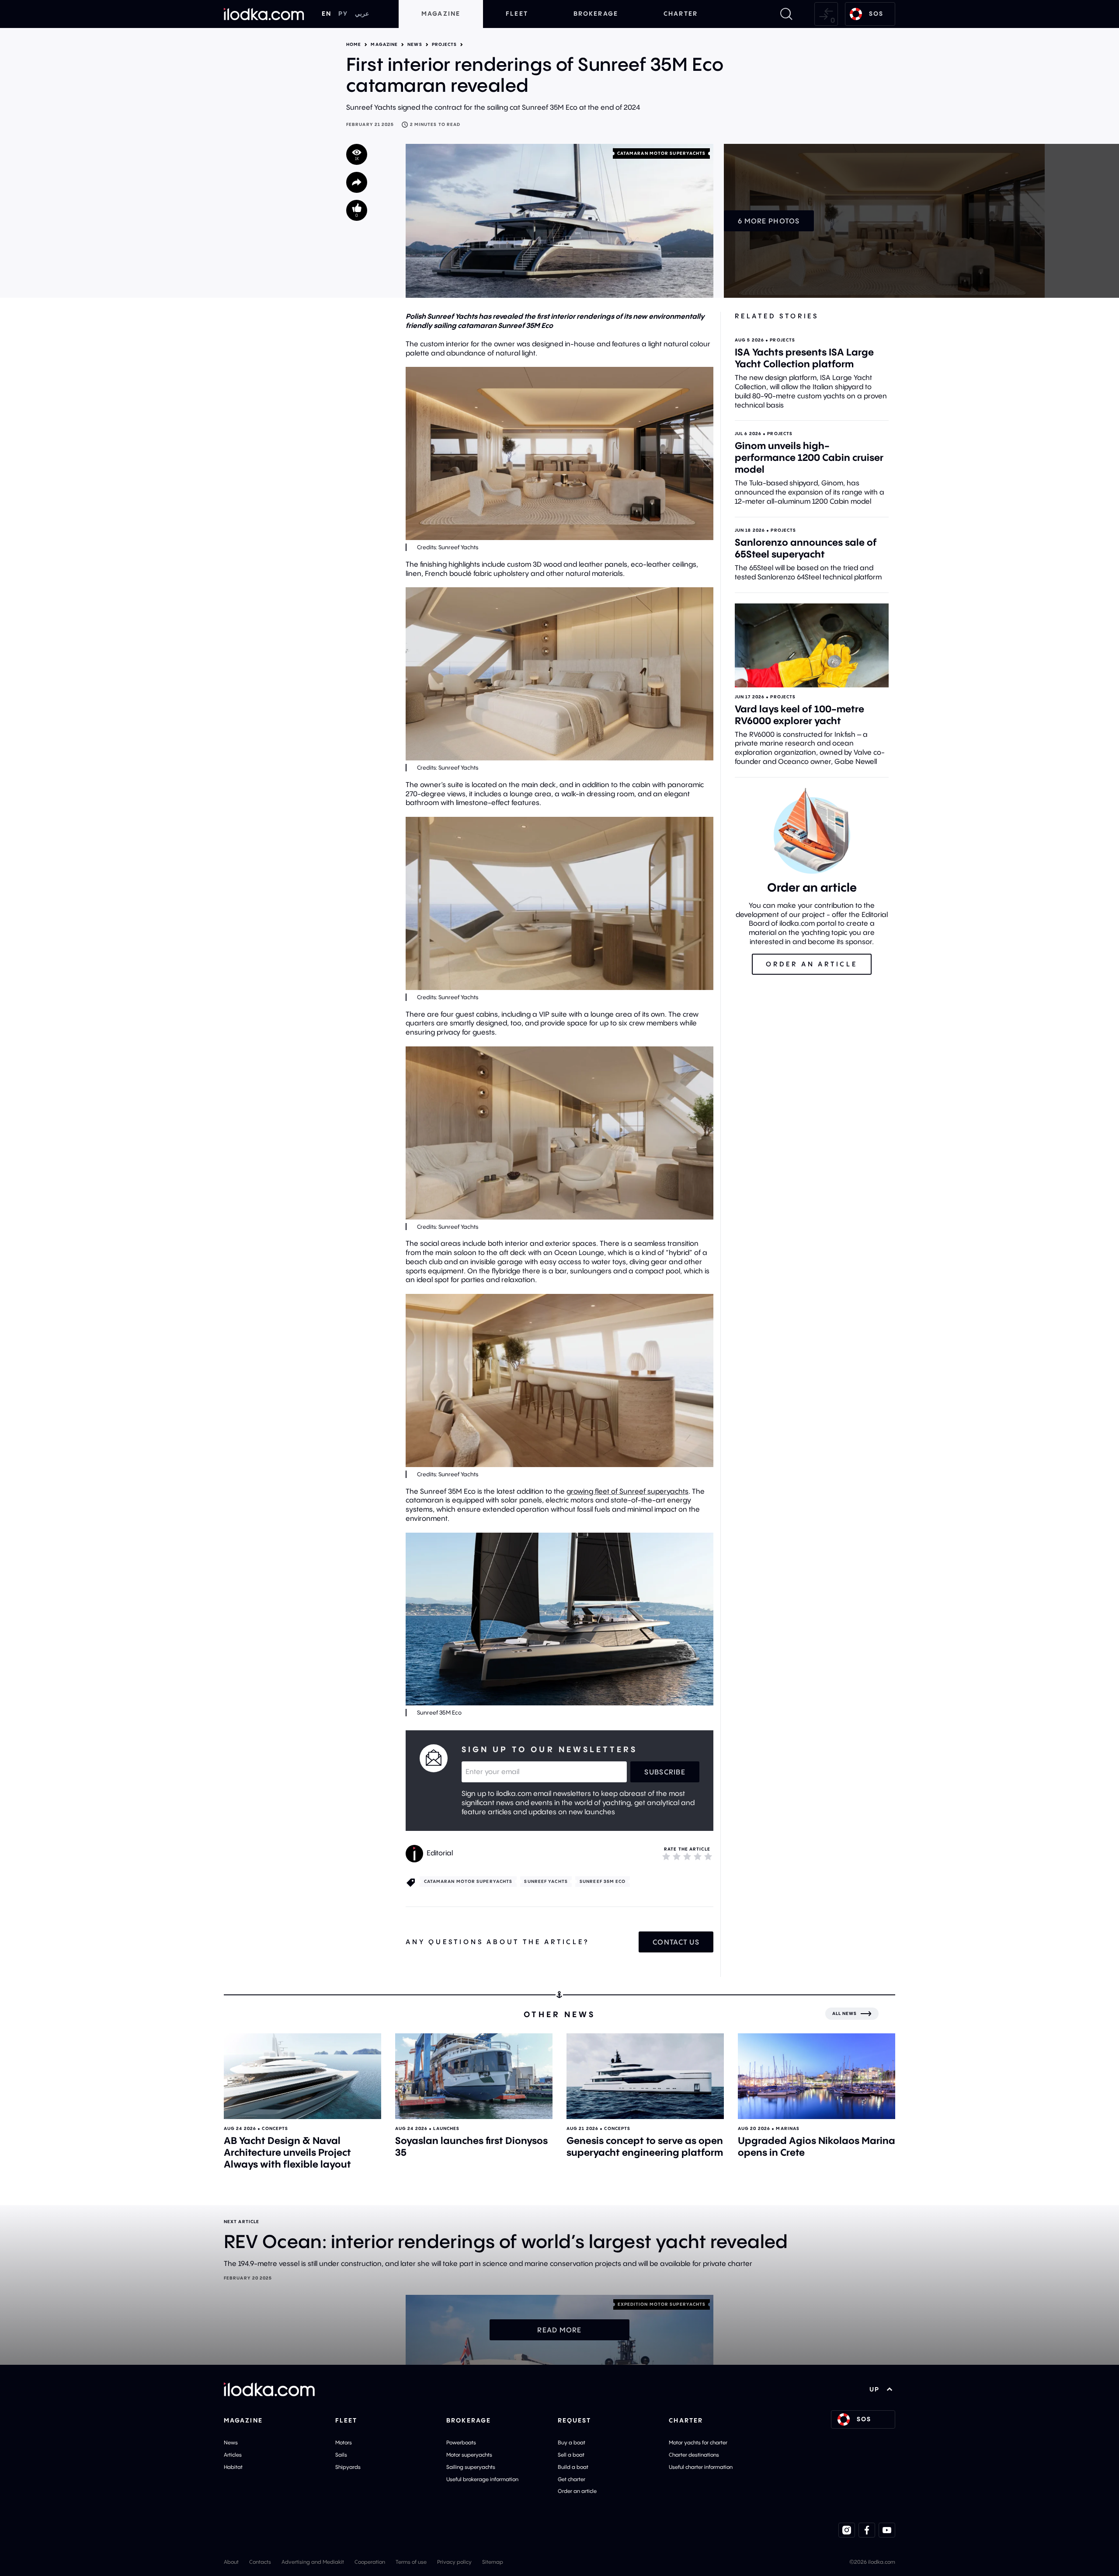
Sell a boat (571, 2455)
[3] (687, 1856)
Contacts (260, 2562)
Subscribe (665, 1772)
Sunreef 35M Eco (603, 1881)
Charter (681, 14)
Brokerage (596, 14)
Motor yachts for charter (698, 2442)
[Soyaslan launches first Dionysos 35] (474, 2076)
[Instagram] (847, 2530)
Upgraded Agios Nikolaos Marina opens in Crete (817, 2146)
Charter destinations (694, 2455)
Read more (559, 2330)
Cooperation (370, 2562)
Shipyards (348, 2467)
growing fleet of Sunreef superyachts (627, 1491)
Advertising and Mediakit (313, 2562)
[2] (677, 1856)
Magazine (441, 14)
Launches (446, 2128)
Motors (344, 2442)
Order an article (577, 2491)
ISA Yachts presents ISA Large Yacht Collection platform (804, 358)
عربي (362, 14)
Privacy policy (454, 2562)
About (231, 2562)
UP (874, 2389)
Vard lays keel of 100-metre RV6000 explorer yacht (799, 715)
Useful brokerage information (482, 2479)
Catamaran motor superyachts (662, 153)
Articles (233, 2455)
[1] (666, 1856)
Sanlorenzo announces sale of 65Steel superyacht (806, 548)
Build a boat (573, 2467)
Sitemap (493, 2562)
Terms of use (411, 2562)
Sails (341, 2455)
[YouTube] (887, 2530)
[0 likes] (357, 210)
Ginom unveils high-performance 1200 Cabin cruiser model (809, 457)
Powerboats (461, 2442)
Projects (445, 45)
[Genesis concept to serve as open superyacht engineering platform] (645, 2076)
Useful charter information (701, 2467)
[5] (708, 1856)
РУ (343, 14)
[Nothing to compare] (826, 14)
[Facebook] (867, 2530)
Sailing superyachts (471, 2467)
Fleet (517, 14)
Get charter (572, 2479)
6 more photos (769, 221)
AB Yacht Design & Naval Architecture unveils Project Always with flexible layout (287, 2152)
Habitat (233, 2467)
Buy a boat (572, 2442)
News (415, 45)
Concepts (275, 2128)
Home (354, 45)
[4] (698, 1856)
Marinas (788, 2128)
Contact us (676, 1942)
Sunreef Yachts (546, 1881)
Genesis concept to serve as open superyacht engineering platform (645, 2146)
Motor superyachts (469, 2455)
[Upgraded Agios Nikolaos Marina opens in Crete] (817, 2076)
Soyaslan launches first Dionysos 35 (471, 2146)
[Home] (264, 14)
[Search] (786, 14)
